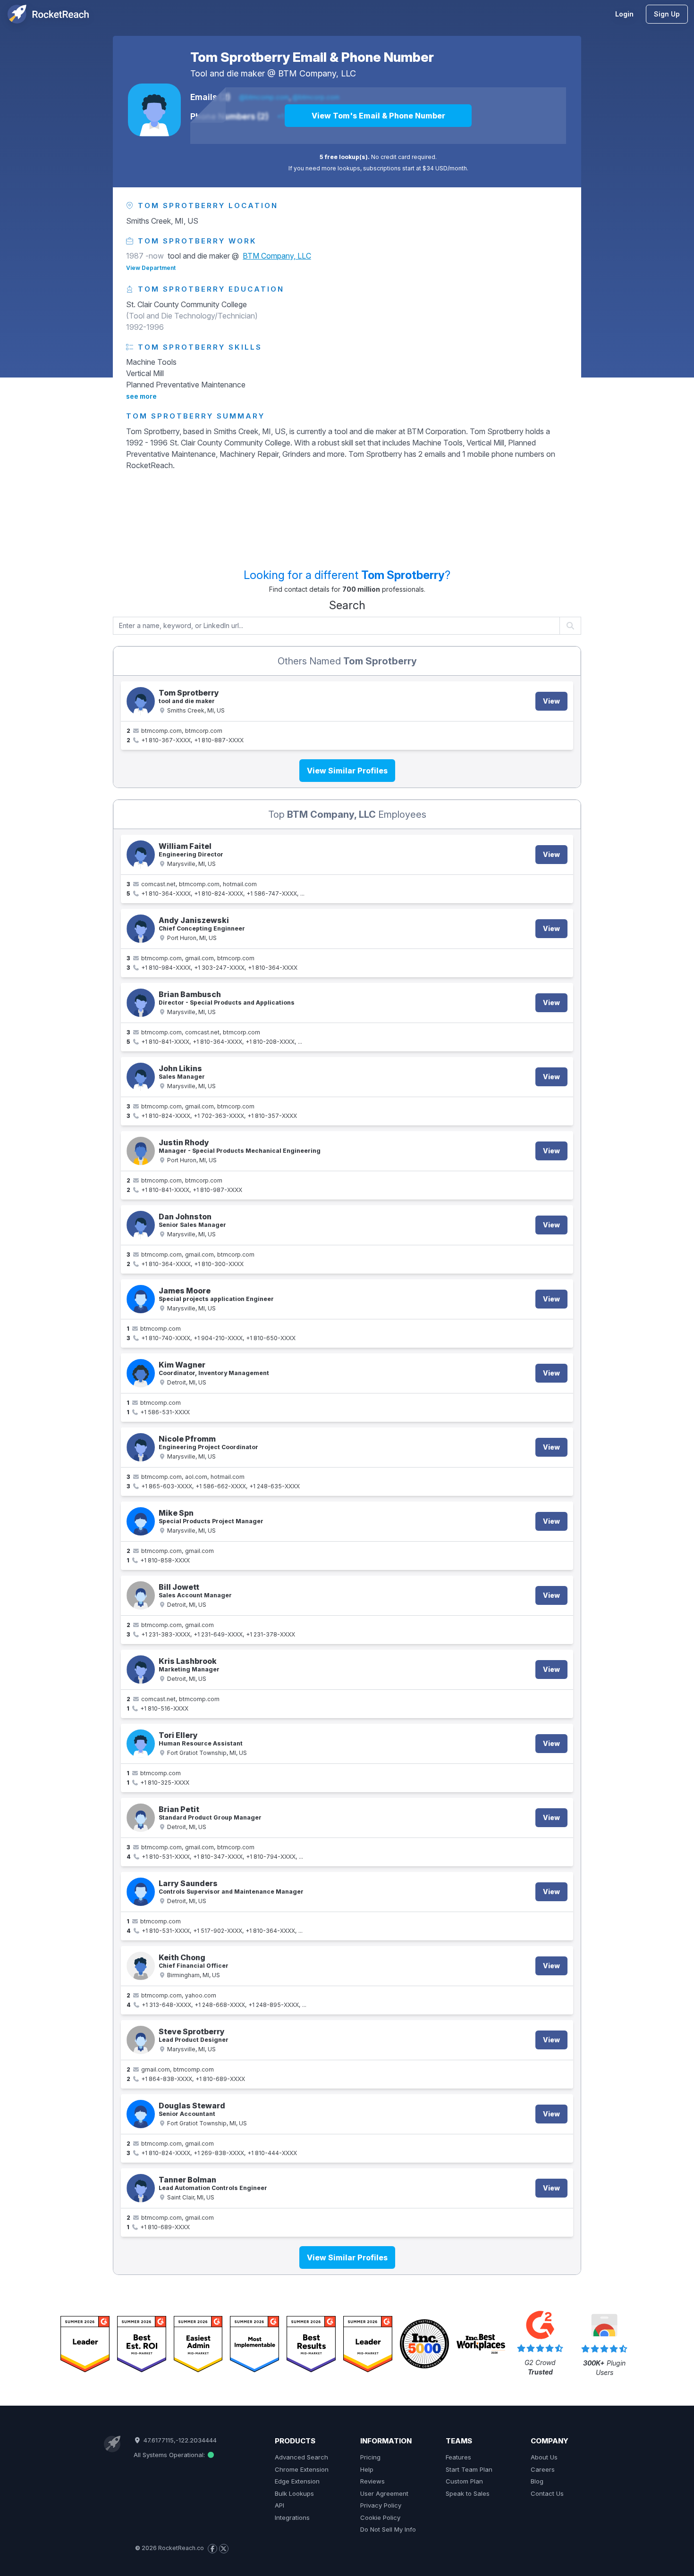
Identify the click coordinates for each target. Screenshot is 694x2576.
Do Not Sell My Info (388, 2529)
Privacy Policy (381, 2505)
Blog (537, 2481)
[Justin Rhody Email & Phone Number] (141, 1151)
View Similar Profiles (347, 771)
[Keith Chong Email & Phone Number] (141, 1966)
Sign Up (667, 14)
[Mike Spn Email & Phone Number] (141, 1521)
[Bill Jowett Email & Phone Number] (141, 1595)
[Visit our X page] (224, 2549)
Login (624, 14)
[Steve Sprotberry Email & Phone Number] (141, 2040)
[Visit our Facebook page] (212, 2549)
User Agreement (384, 2493)
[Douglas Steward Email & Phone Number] (141, 2114)
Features (458, 2457)
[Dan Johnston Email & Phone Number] (141, 1225)
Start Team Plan (469, 2469)
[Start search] (571, 626)
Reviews (372, 2481)
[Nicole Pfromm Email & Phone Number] (141, 1447)
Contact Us (547, 2493)
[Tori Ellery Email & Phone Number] (141, 1744)
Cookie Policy (380, 2517)
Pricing (370, 2457)
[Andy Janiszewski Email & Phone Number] (141, 929)
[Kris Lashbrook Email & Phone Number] (141, 1670)
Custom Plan (464, 2481)
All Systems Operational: (170, 2455)
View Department (151, 268)
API (279, 2505)
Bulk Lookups (294, 2493)
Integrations (292, 2517)
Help (367, 2469)
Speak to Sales (468, 2493)
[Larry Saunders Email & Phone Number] (141, 1892)
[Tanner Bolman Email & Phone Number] (141, 2188)
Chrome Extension (302, 2469)
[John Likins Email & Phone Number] (141, 1077)
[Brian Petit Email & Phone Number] (141, 1818)
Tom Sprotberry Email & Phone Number (312, 57)
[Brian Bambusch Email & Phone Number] (141, 1003)
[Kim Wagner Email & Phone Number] (141, 1373)
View (551, 701)
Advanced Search (301, 2457)
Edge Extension (297, 2481)
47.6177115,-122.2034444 (179, 2440)
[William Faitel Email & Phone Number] (141, 855)
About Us (544, 2457)
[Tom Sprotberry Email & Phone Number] (154, 110)
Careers (543, 2469)
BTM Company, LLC (317, 73)
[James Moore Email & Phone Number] (141, 1299)
